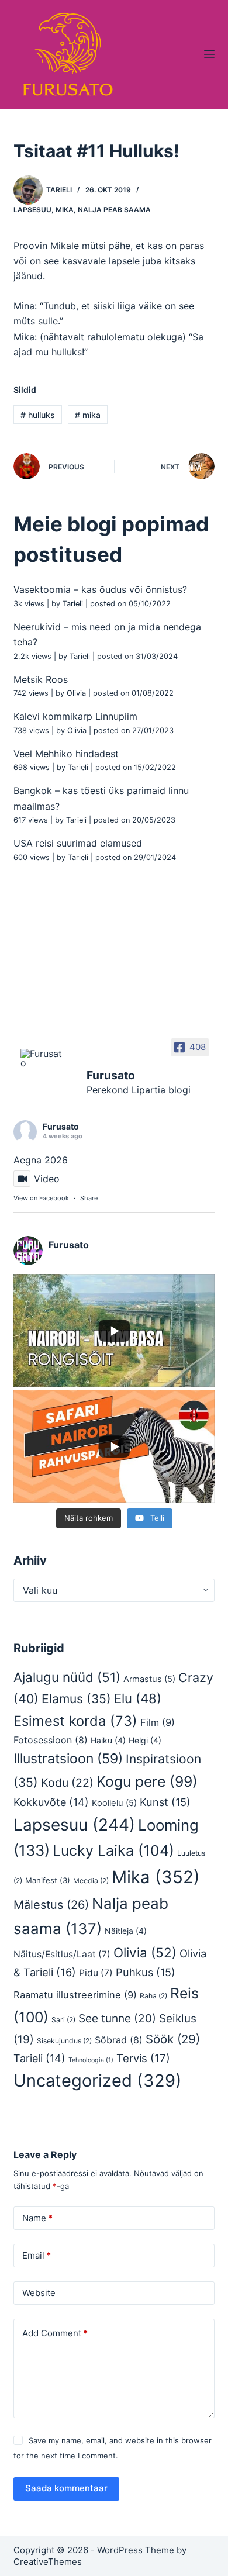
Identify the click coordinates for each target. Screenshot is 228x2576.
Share (89, 1198)
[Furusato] (43, 1058)
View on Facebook (41, 1198)
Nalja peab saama (114, 210)
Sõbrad (119, 2040)
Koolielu (114, 1803)
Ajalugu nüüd (67, 1677)
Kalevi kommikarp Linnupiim (75, 716)
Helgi (145, 1740)
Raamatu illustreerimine (75, 1995)
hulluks (38, 415)
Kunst (165, 1802)
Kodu (67, 1783)
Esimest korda (75, 1721)
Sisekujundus (64, 2041)
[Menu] (209, 54)
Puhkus (146, 1972)
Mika (65, 210)
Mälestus (51, 1905)
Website (39, 2293)
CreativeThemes (48, 2562)
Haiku (108, 1740)
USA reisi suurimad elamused (78, 843)
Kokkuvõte (51, 1802)
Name (37, 2218)
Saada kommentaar (66, 2488)
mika (88, 415)
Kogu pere (147, 1781)
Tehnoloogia (91, 2060)
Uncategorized (98, 2081)
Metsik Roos (41, 679)
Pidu (96, 1973)
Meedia (91, 1881)
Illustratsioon (68, 1759)
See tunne (117, 2018)
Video (47, 1179)
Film (158, 1722)
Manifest (48, 1880)
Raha (153, 1996)
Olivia (76, 693)
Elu (138, 1698)
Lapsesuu (32, 210)
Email (37, 2255)
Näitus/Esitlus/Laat (62, 1954)
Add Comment (55, 2333)
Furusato (61, 1126)
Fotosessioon (51, 1740)
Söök (173, 2039)
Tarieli (73, 604)
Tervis (143, 2058)
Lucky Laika (113, 1850)
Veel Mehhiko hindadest (66, 754)
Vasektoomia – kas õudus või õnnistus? (100, 589)
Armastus (149, 1679)
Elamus (76, 1699)
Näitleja (126, 1931)
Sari (63, 2020)
